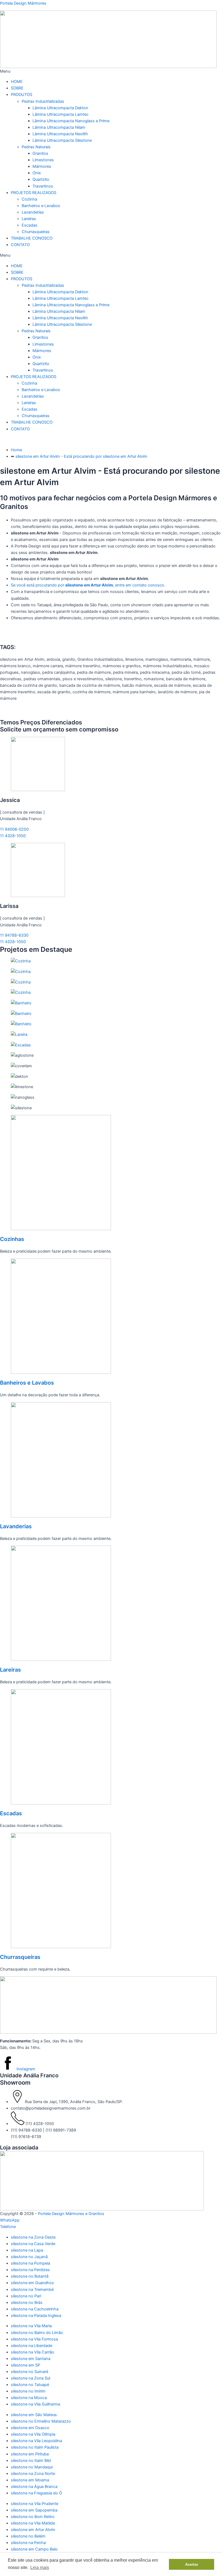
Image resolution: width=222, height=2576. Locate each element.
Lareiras (29, 219)
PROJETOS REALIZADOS (34, 193)
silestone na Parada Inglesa (36, 2316)
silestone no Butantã (30, 2276)
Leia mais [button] (40, 2567)
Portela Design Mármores (23, 3)
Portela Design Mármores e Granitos (71, 2214)
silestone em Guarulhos (32, 2283)
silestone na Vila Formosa (34, 2339)
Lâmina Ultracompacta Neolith (60, 134)
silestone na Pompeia (30, 2263)
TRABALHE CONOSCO (32, 238)
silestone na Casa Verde (33, 2244)
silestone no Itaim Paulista (35, 2447)
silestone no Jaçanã (29, 2257)
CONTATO (20, 245)
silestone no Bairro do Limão (37, 2333)
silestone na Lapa (27, 2250)
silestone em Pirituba (30, 2454)
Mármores (42, 166)
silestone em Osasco (30, 2428)
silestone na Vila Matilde (33, 2523)
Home (16, 450)
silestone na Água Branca (34, 2487)
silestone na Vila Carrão (32, 2352)
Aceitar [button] (192, 2564)
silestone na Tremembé (32, 2290)
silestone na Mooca (29, 2398)
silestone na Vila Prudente (35, 2504)
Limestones (43, 160)
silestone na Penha (28, 2543)
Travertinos (43, 186)
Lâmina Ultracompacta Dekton (60, 108)
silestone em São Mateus (34, 2415)
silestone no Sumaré (30, 2372)
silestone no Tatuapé (30, 2385)
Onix (37, 173)
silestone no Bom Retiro (33, 2517)
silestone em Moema (30, 2480)
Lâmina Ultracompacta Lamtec (61, 114)
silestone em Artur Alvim (33, 2530)
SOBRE (17, 88)
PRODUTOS (22, 95)
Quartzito (41, 179)
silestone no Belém (28, 2536)
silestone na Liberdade (32, 2346)
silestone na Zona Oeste (33, 2237)
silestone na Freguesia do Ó (36, 2493)
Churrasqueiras (36, 232)
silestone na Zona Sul (30, 2378)
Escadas (30, 225)
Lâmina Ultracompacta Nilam (59, 127)
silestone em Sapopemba (34, 2510)
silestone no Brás (27, 2303)
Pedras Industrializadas (43, 101)
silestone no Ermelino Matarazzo (41, 2421)
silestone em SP (25, 2365)
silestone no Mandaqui (32, 2467)
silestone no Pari (26, 2296)
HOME (17, 82)
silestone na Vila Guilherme (35, 2404)
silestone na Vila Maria (31, 2326)
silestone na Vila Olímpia (33, 2434)
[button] (111, 71)
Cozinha (29, 199)
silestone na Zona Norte (33, 2474)
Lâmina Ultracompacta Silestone (62, 140)
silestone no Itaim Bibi (31, 2461)
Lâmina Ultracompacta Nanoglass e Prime (71, 121)
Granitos (40, 153)
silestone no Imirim (28, 2391)
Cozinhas (12, 1239)
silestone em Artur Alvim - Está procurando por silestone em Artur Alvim (81, 456)
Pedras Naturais (36, 147)
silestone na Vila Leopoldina (36, 2441)
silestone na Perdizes (30, 2270)
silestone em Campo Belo (34, 2549)
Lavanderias (33, 212)
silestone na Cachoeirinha (35, 2309)
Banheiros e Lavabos (41, 206)
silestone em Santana (31, 2359)
